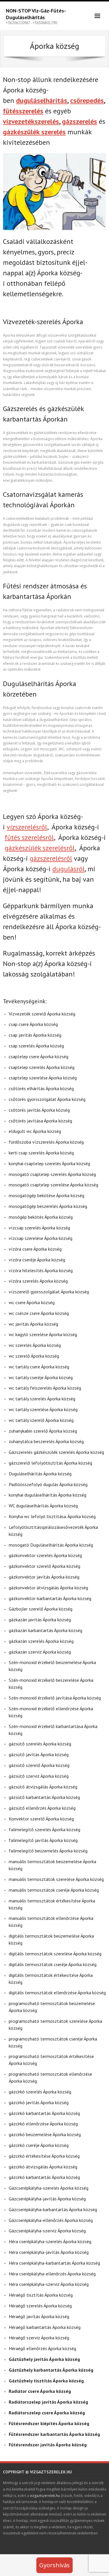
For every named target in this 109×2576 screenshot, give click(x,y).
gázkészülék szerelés (34, 132)
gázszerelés (79, 121)
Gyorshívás (54, 2565)
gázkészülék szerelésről (40, 848)
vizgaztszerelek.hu (45, 2496)
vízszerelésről (27, 827)
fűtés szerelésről (29, 837)
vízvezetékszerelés (31, 121)
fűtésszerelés (23, 111)
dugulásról (68, 869)
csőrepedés (87, 100)
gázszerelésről (51, 858)
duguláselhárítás (42, 100)
